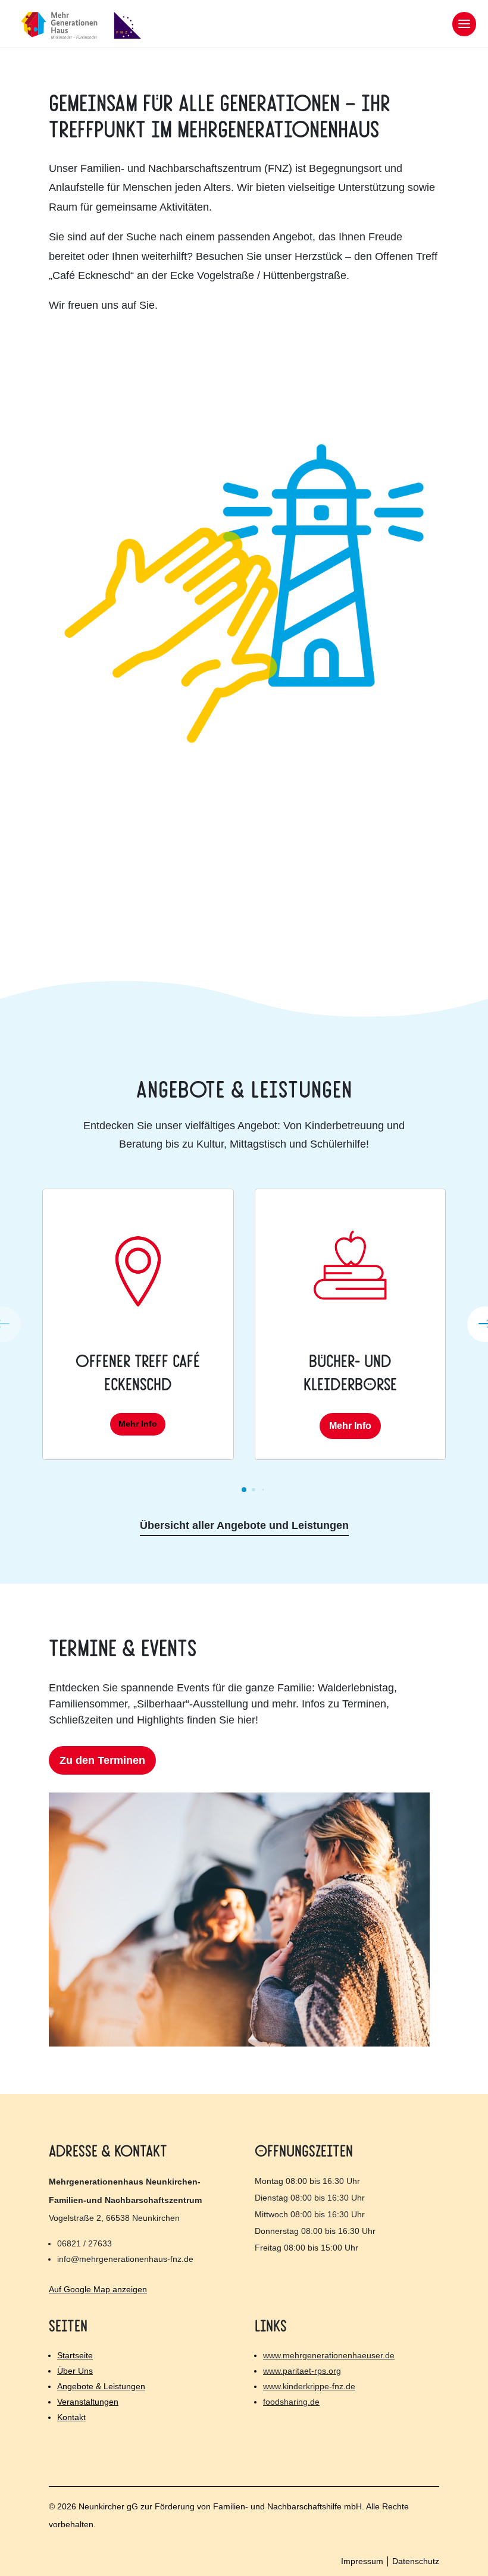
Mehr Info (138, 1424)
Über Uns (75, 2371)
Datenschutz (416, 2561)
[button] (244, 1490)
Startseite (75, 2355)
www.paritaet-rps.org (302, 2371)
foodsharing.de (291, 2402)
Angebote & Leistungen (101, 2386)
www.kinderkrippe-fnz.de (309, 2386)
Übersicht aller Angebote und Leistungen (244, 1525)
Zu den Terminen (102, 1760)
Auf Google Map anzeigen (98, 2289)
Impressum (362, 2561)
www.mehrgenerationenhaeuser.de (329, 2355)
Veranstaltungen (88, 2402)
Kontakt (71, 2417)
